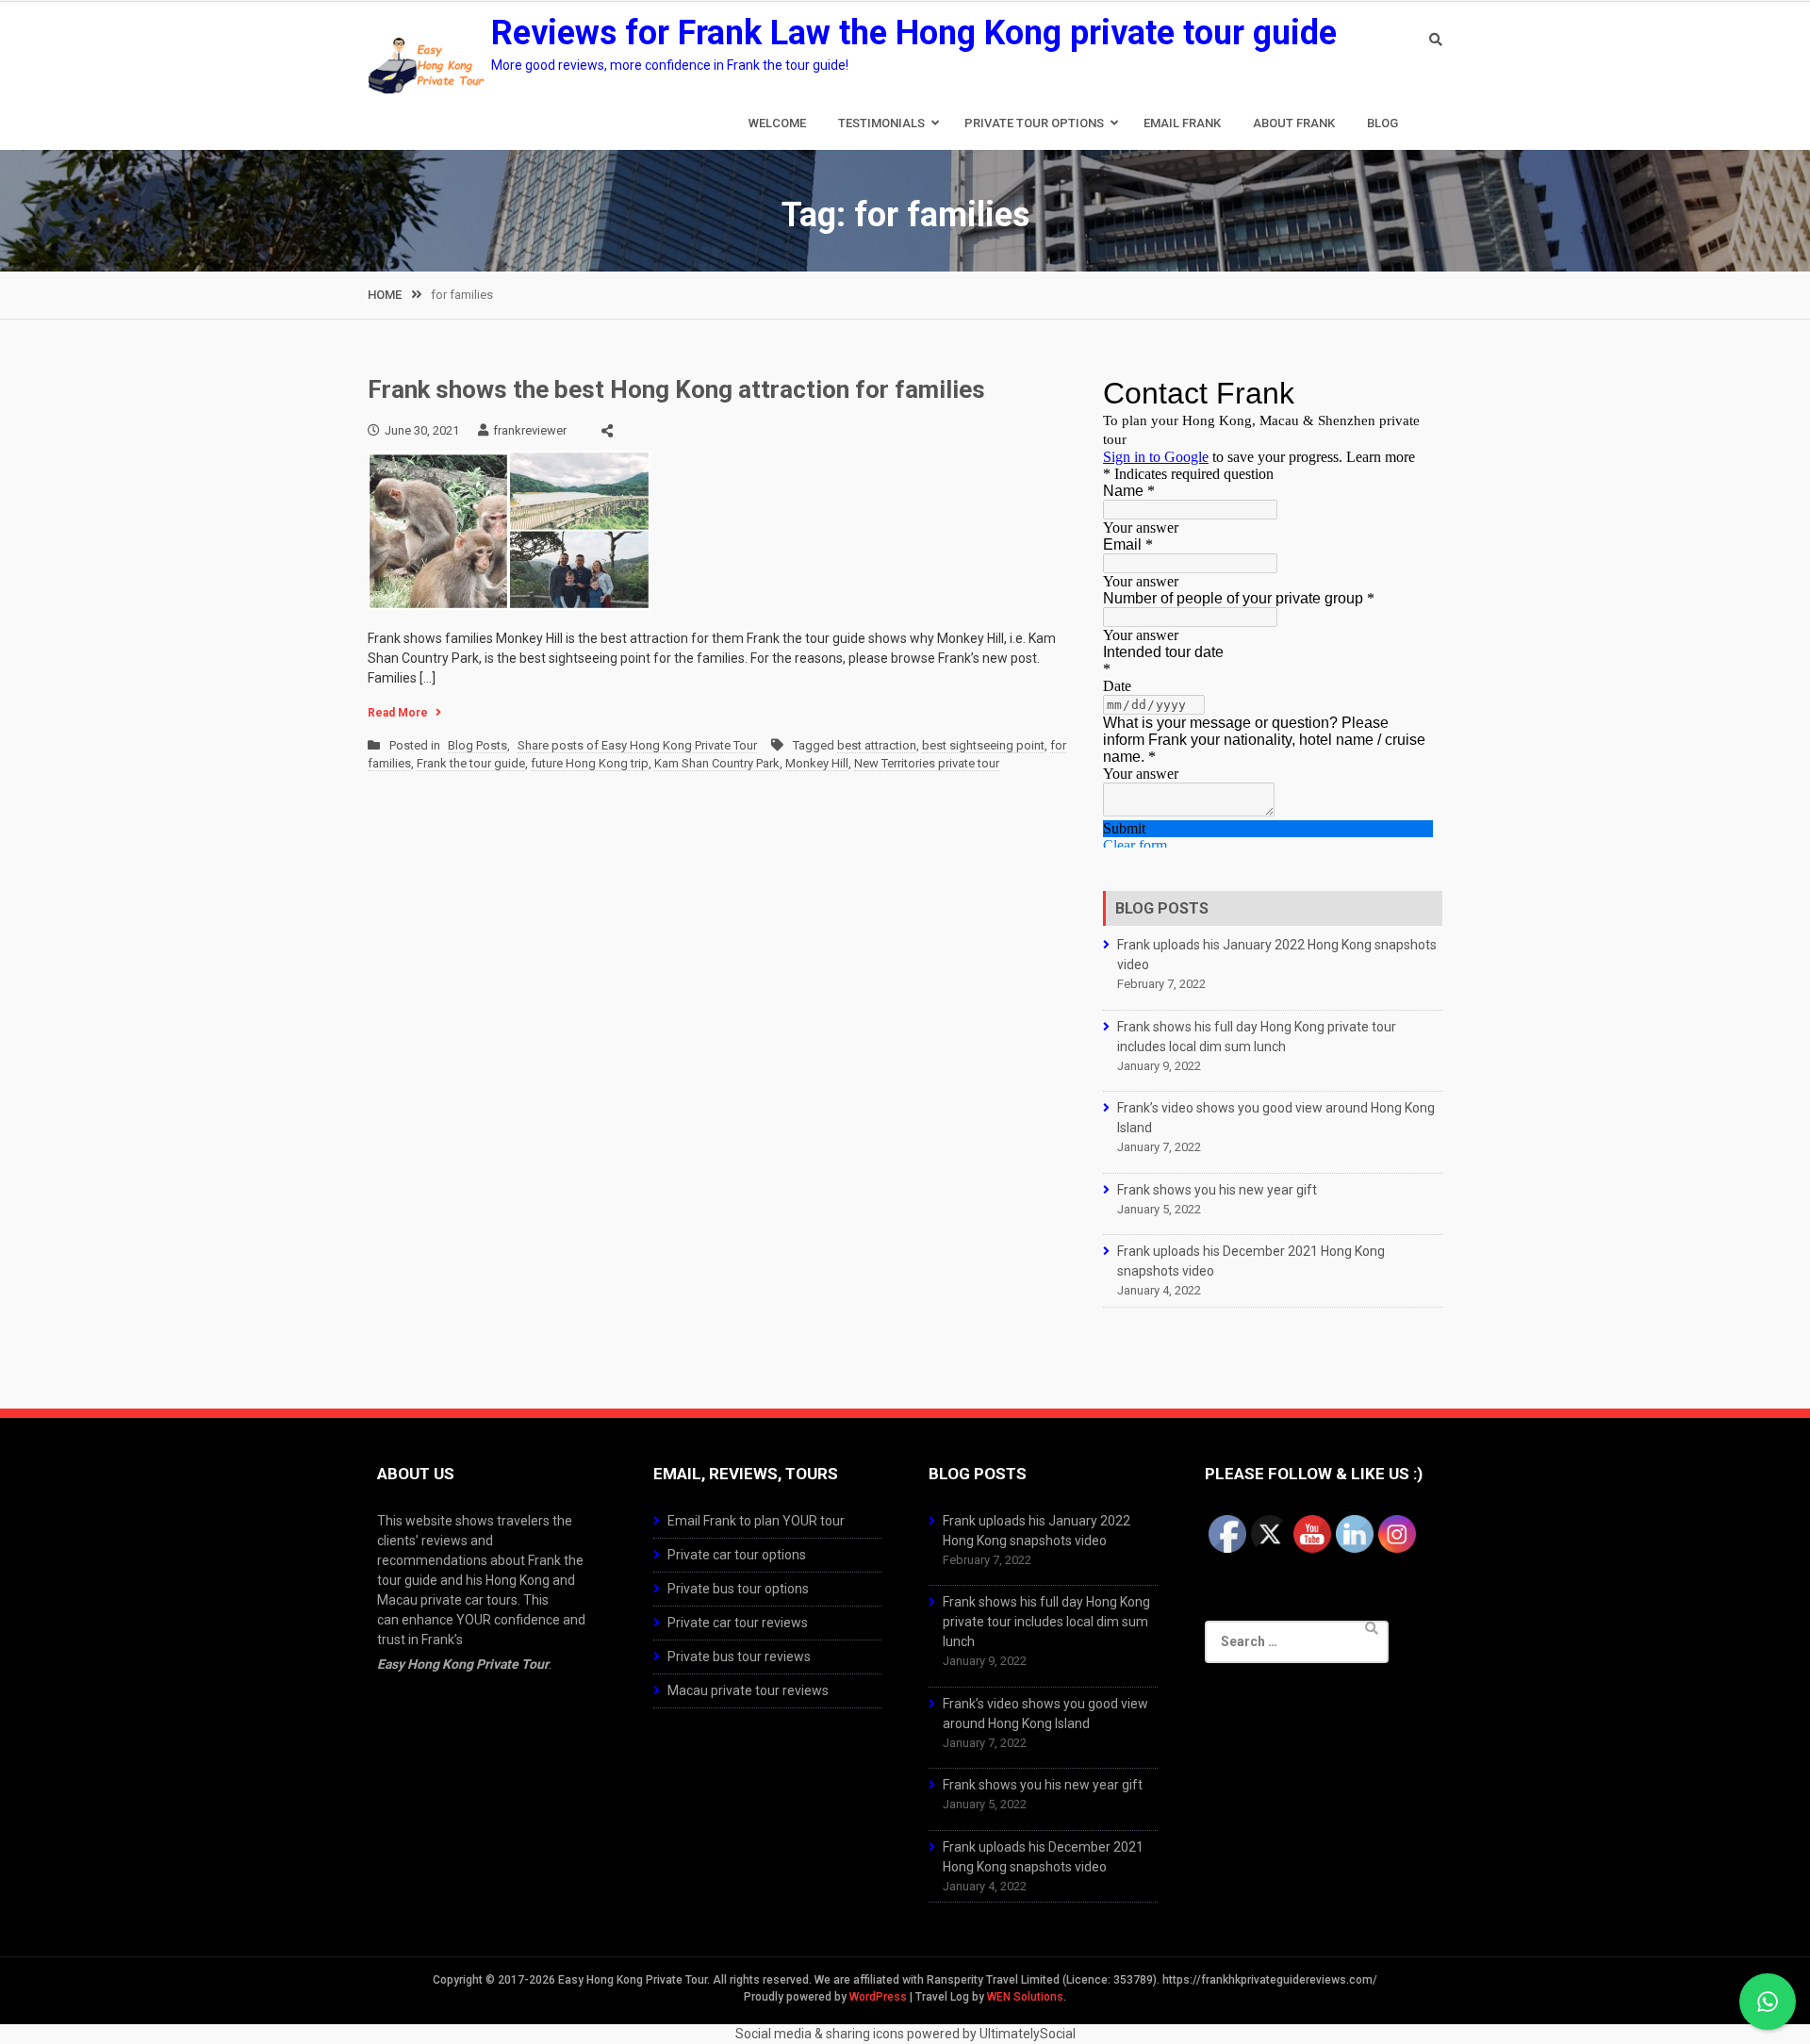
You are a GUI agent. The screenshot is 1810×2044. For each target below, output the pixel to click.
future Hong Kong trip (590, 763)
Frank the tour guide (471, 763)
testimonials (881, 123)
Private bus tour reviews (739, 1657)
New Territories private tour (927, 763)
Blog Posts (477, 745)
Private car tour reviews (738, 1623)
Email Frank (1182, 123)
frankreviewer (530, 430)
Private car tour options (737, 1555)
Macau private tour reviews (748, 1690)
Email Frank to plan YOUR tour (756, 1521)
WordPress (878, 1997)
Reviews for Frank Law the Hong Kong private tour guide (914, 33)
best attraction (877, 745)
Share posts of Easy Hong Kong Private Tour (637, 745)
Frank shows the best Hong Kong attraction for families (676, 389)
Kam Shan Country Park (717, 763)
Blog (1382, 123)
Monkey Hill (817, 763)
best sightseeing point (983, 745)
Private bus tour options (738, 1589)
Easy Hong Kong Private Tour (463, 1664)
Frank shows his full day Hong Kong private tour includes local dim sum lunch (1046, 1622)
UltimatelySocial (1028, 2034)
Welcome (777, 123)
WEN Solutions (1025, 1997)
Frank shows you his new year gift (1217, 1190)
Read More (398, 713)
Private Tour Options (1034, 123)
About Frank (1294, 123)
